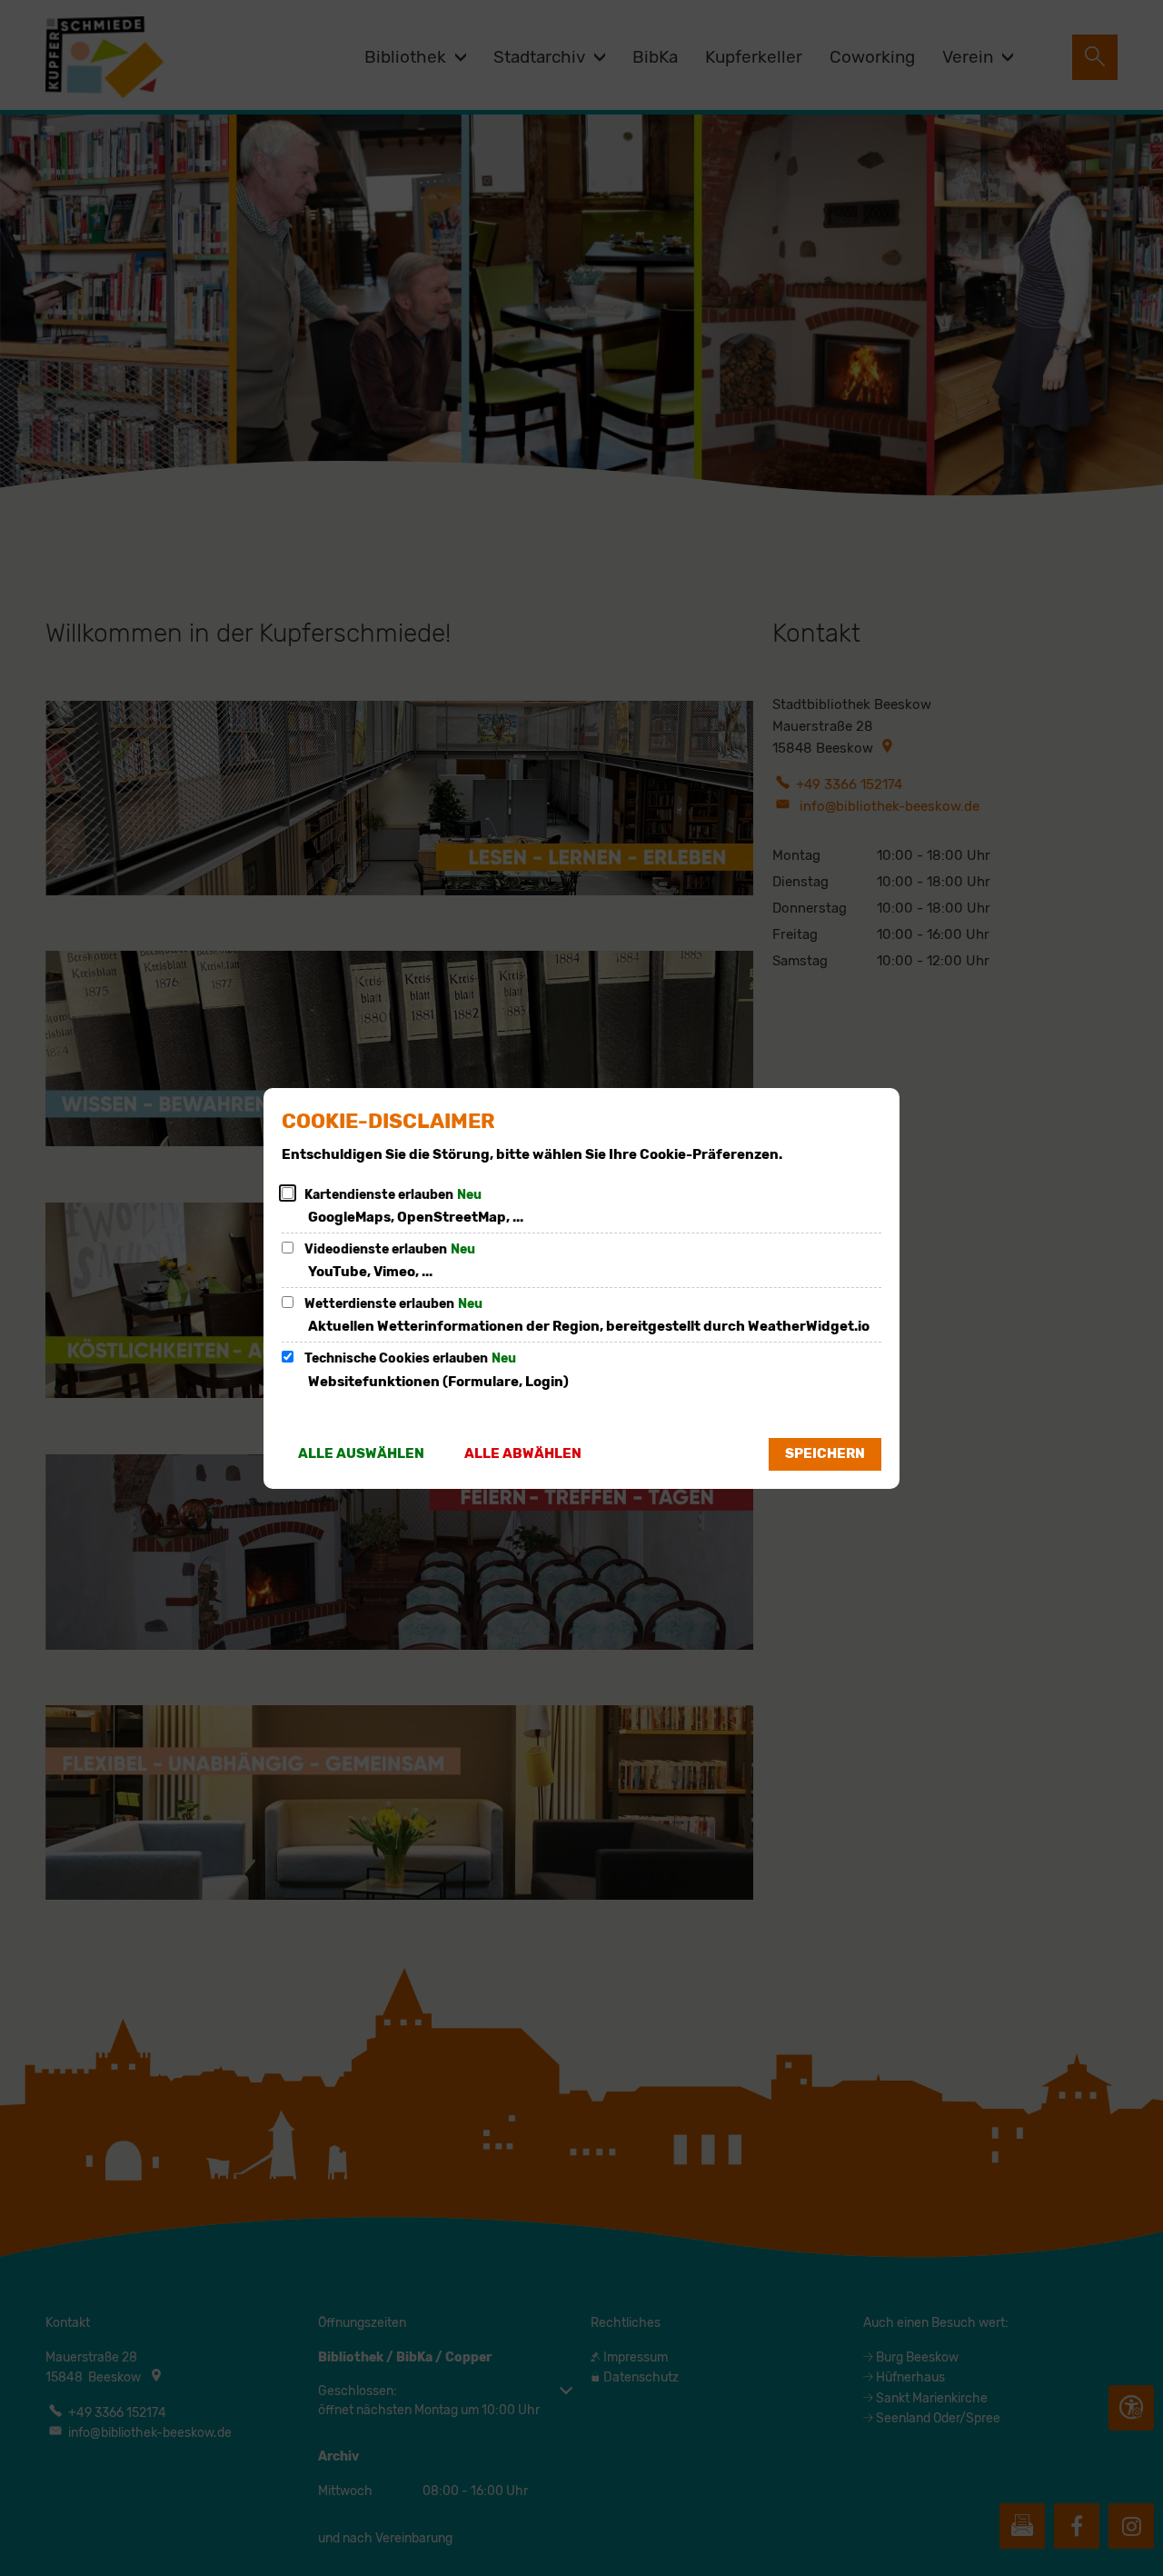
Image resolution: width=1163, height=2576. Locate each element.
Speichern (825, 1453)
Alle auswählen (361, 1453)
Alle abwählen (523, 1453)
